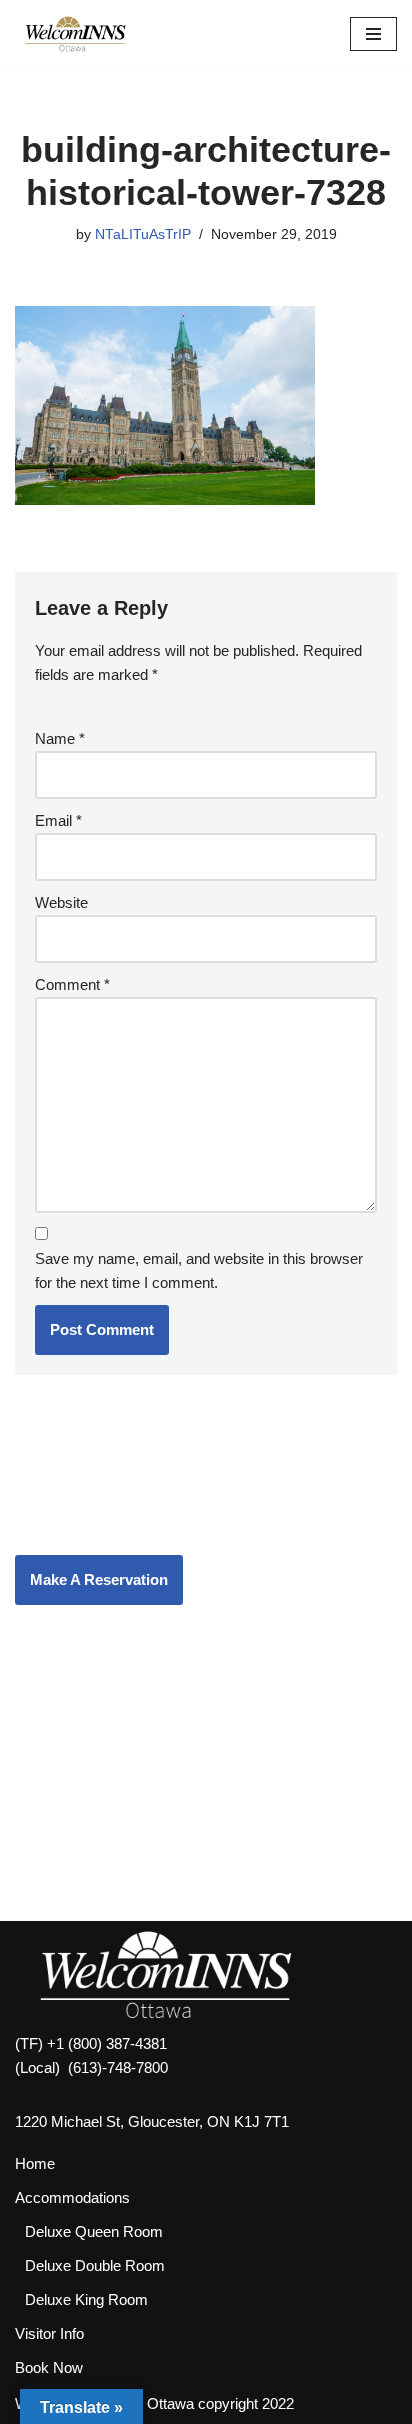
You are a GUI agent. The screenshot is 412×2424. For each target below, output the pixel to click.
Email (58, 820)
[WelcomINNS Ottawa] (75, 34)
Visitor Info (49, 2333)
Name (60, 738)
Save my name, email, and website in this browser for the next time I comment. (199, 1270)
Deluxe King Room (86, 2299)
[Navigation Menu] (373, 34)
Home (35, 2163)
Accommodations (72, 2197)
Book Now (49, 2367)
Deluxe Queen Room (94, 2231)
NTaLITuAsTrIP (143, 234)
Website (61, 902)
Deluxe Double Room (95, 2265)
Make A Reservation (99, 1579)
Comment (72, 984)
